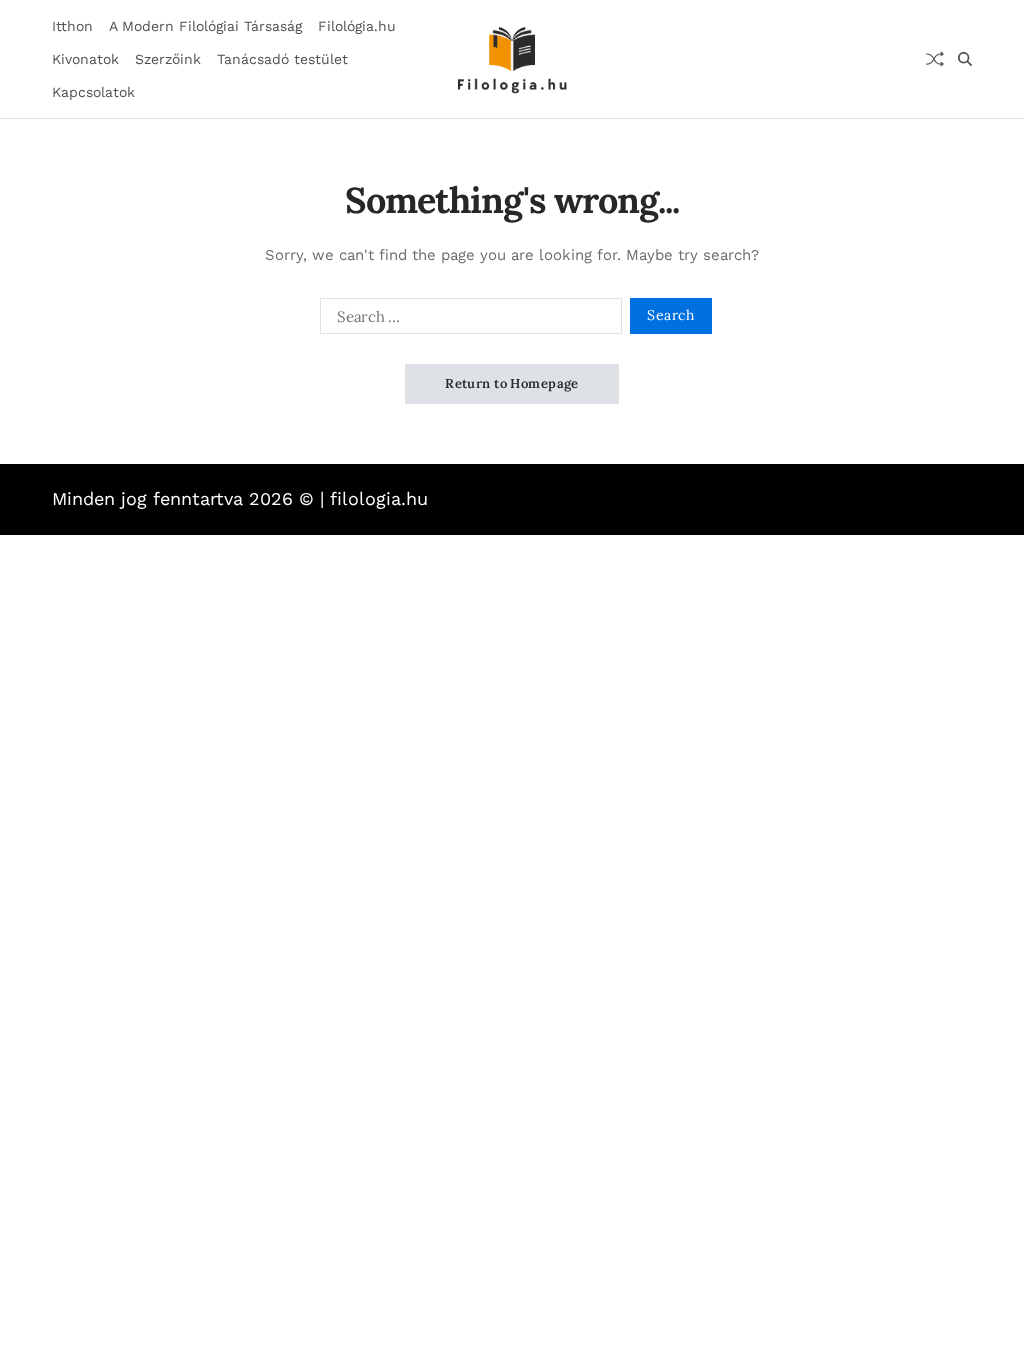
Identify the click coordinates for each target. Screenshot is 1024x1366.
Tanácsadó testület (282, 59)
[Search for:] (467, 320)
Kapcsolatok (93, 92)
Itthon (72, 26)
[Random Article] (935, 59)
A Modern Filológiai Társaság (205, 26)
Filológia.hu (357, 26)
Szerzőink (168, 59)
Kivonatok (85, 59)
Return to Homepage (512, 383)
